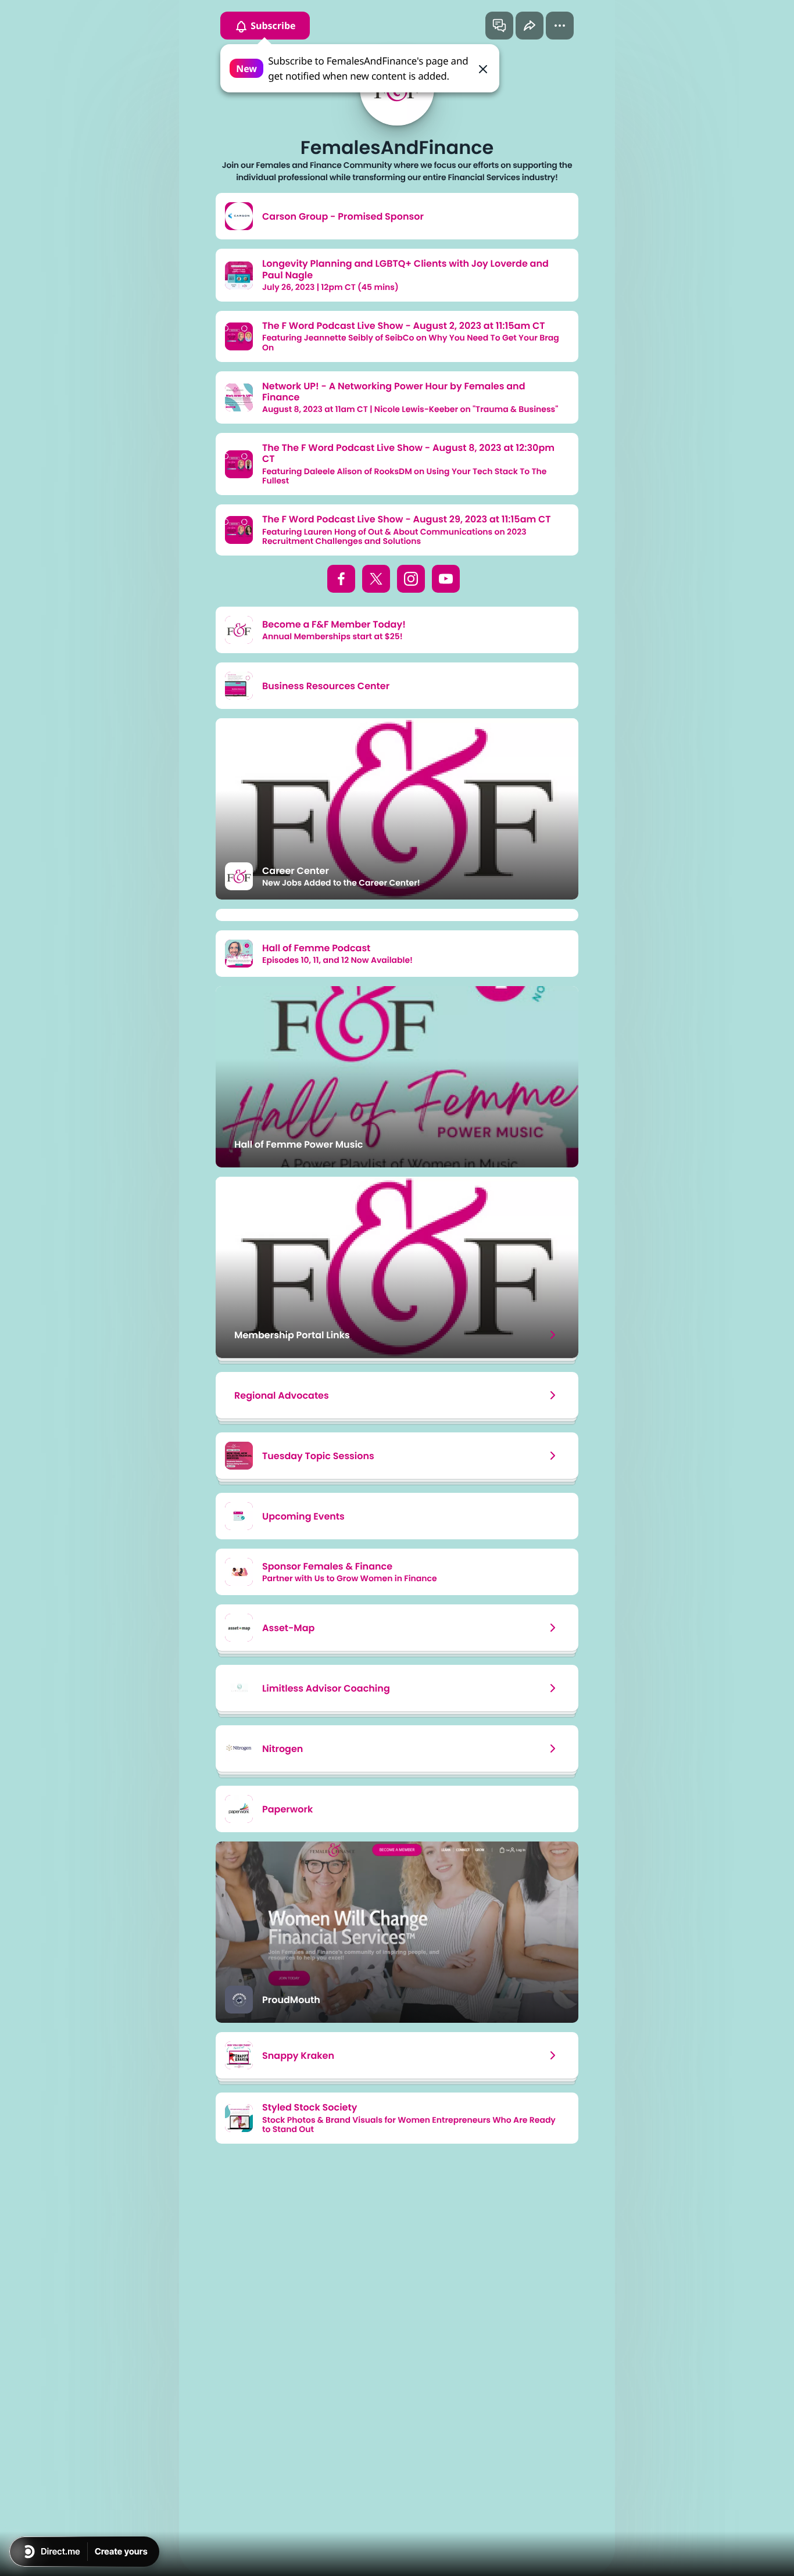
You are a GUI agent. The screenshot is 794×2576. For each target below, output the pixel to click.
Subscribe (272, 26)
